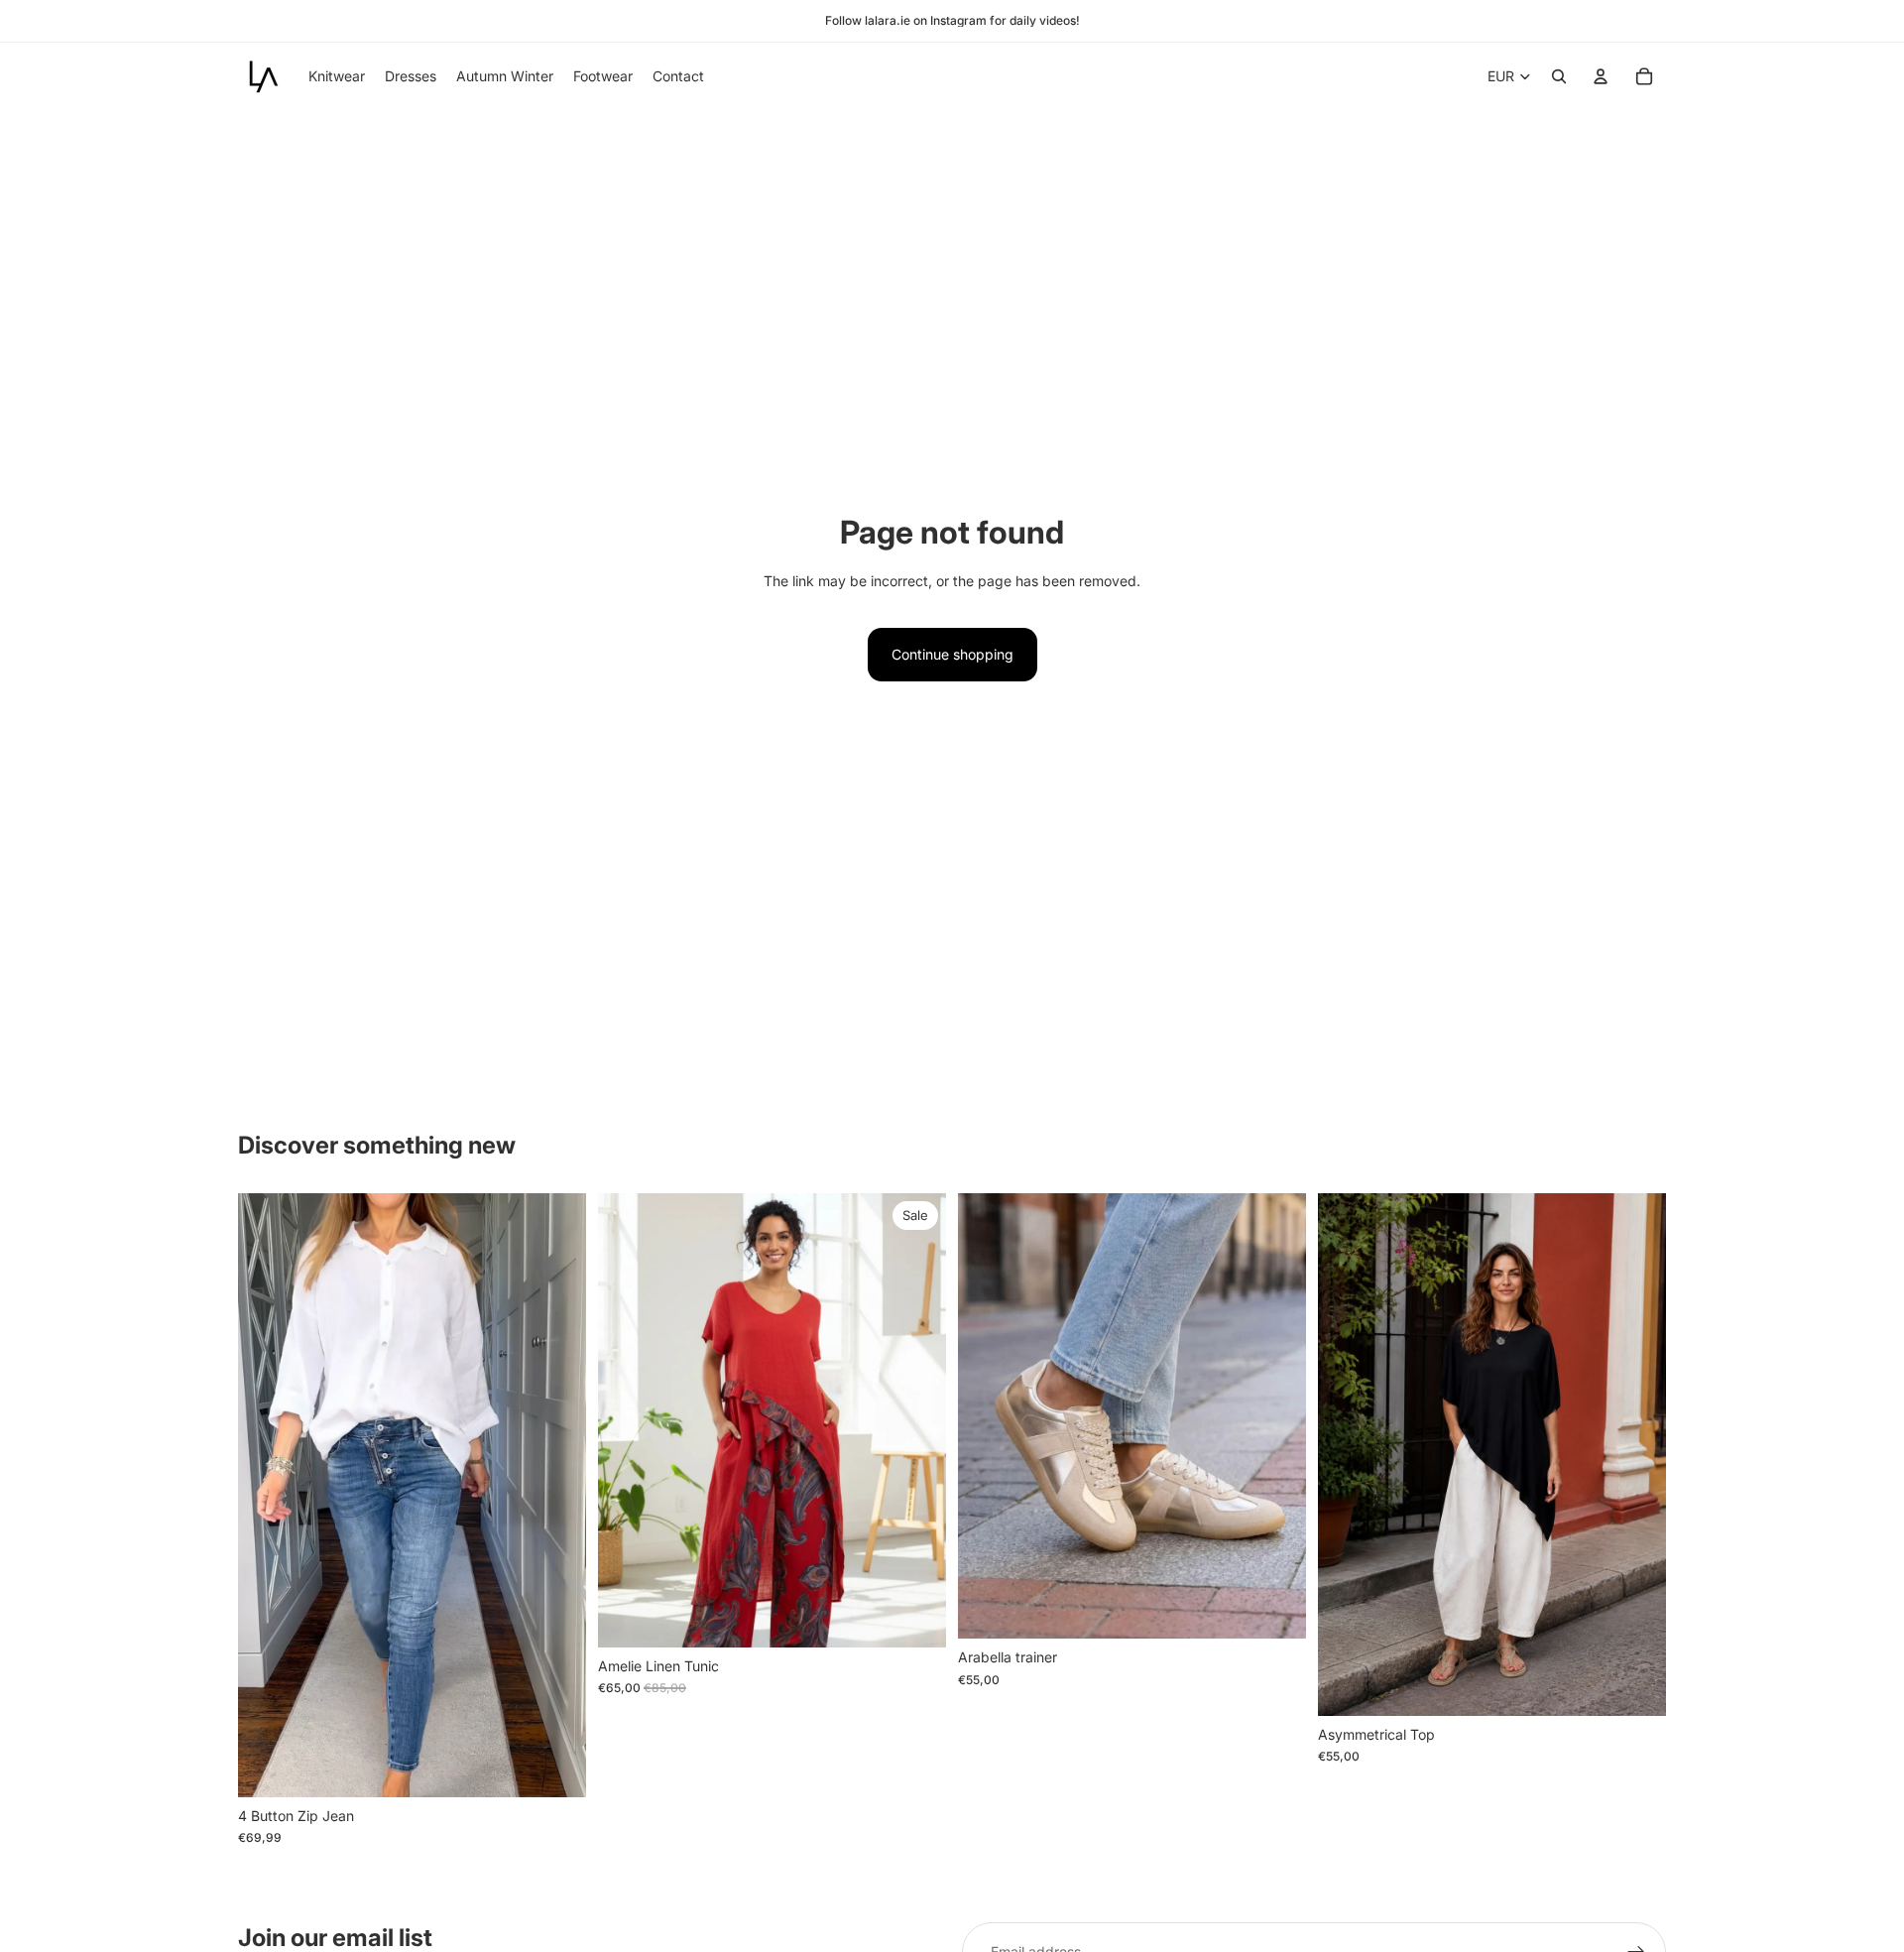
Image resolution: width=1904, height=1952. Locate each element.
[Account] (1601, 76)
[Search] (1559, 76)
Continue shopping (952, 654)
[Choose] (915, 1617)
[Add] (555, 1767)
